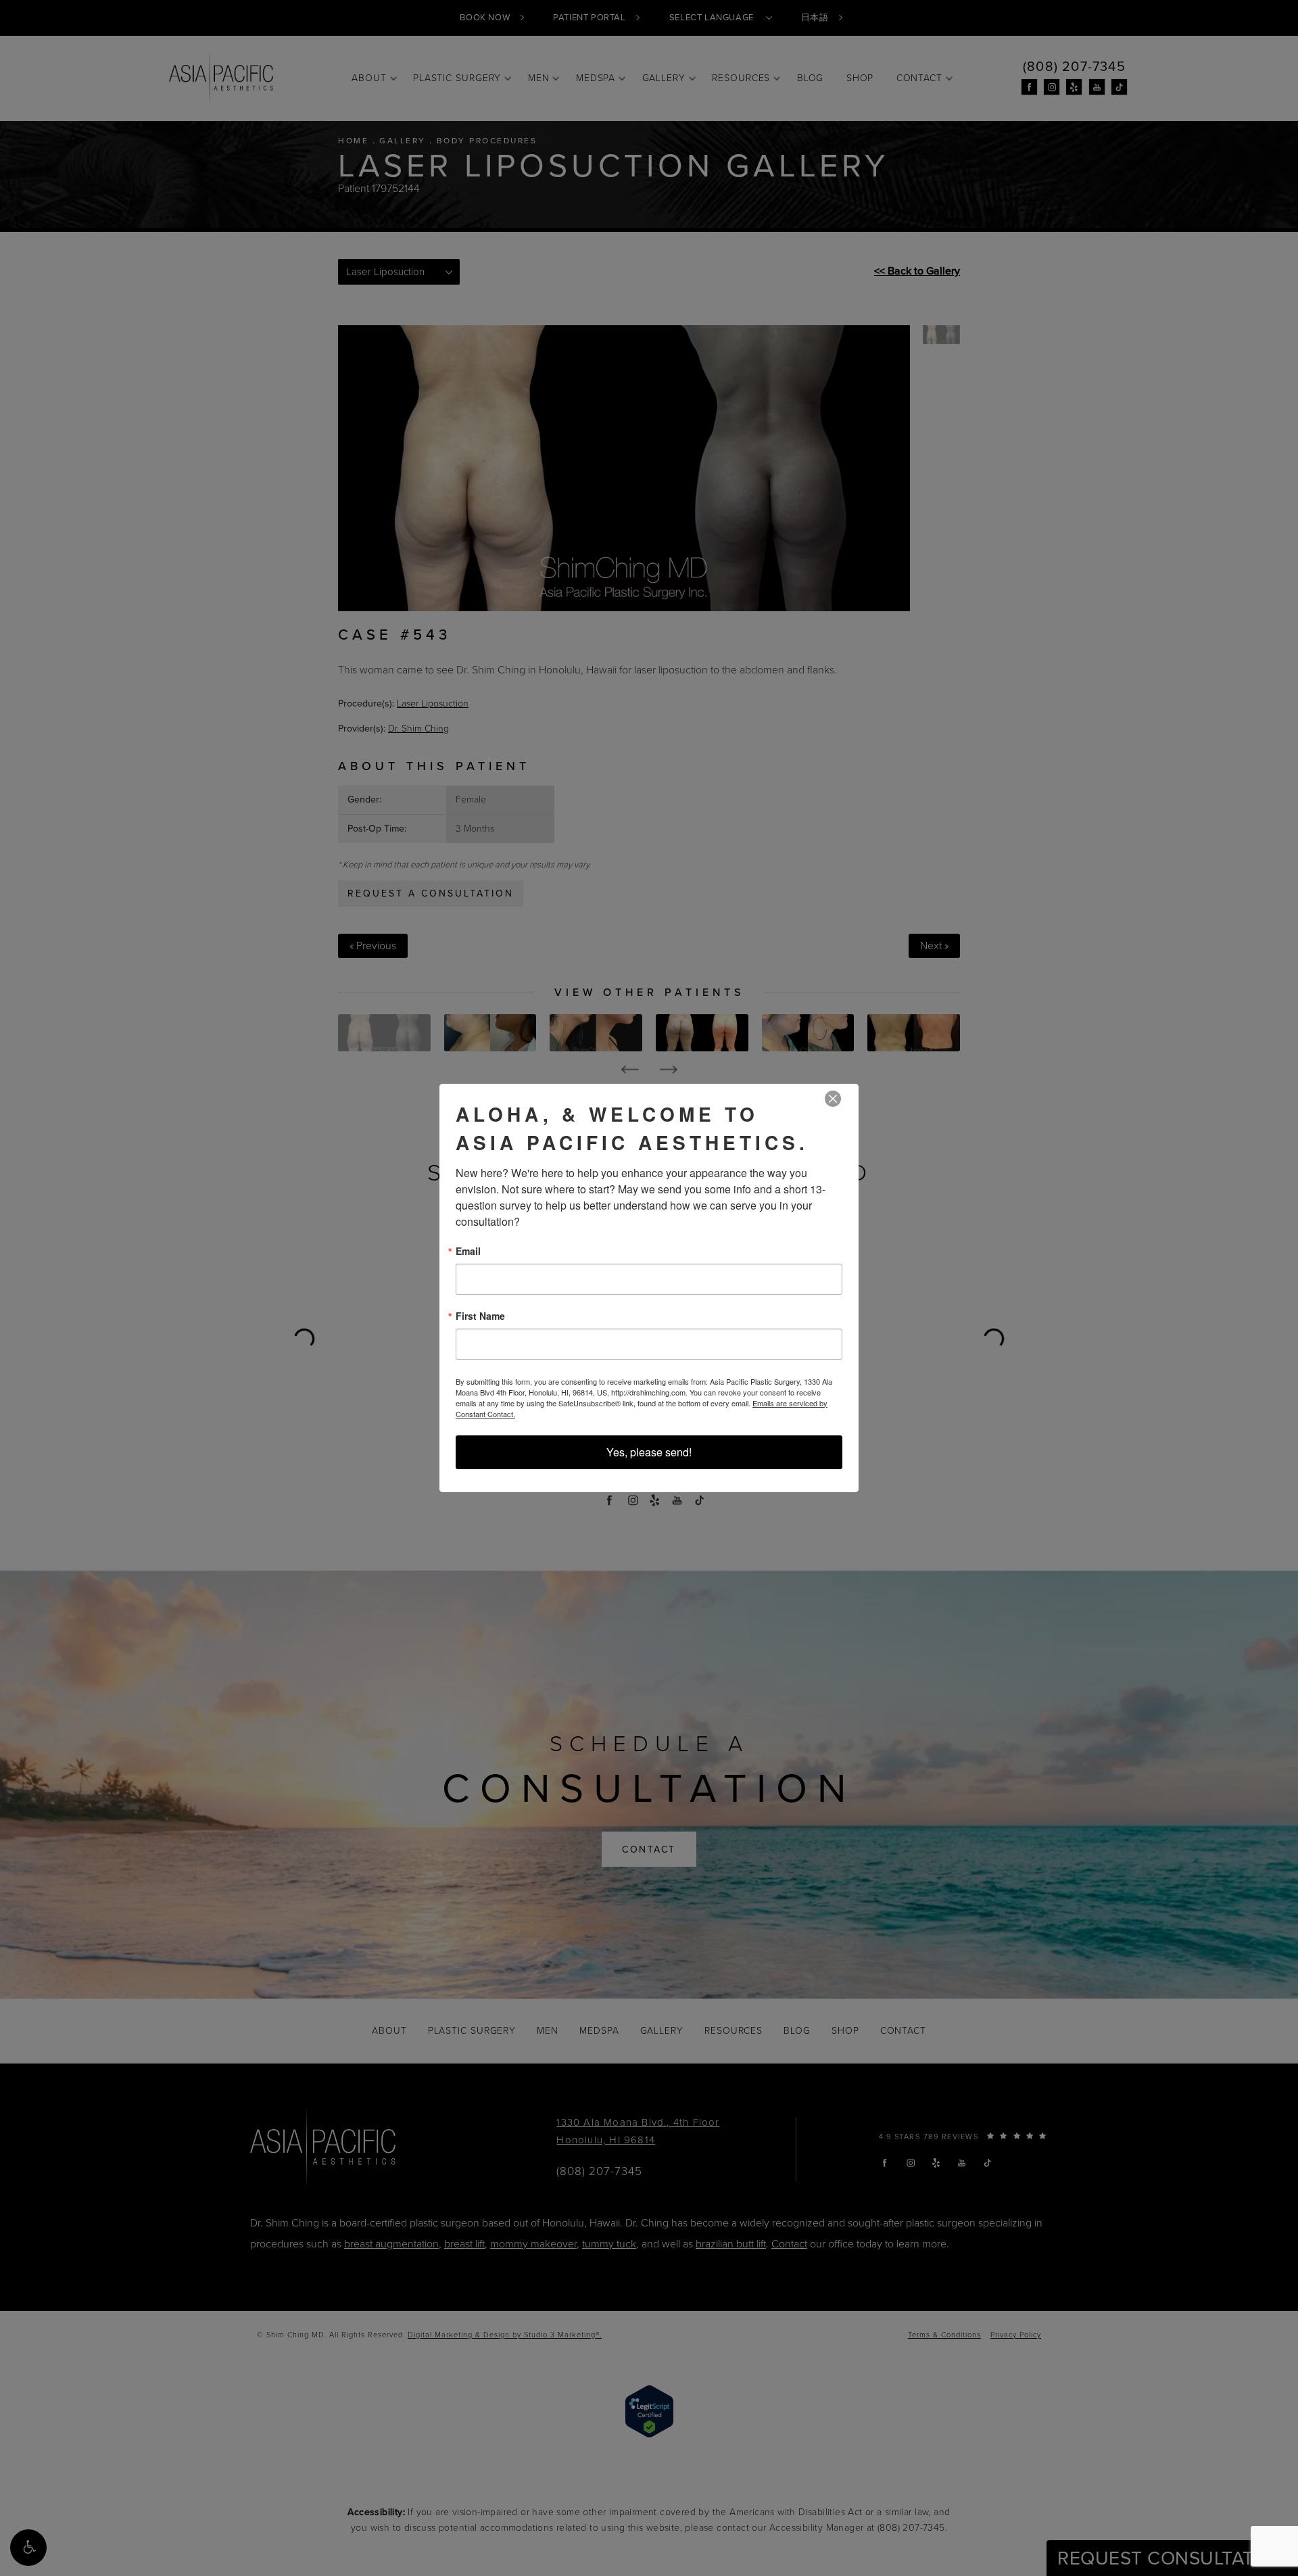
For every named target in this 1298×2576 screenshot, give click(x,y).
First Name (480, 1316)
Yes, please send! (649, 1452)
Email (468, 1251)
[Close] (833, 1099)
